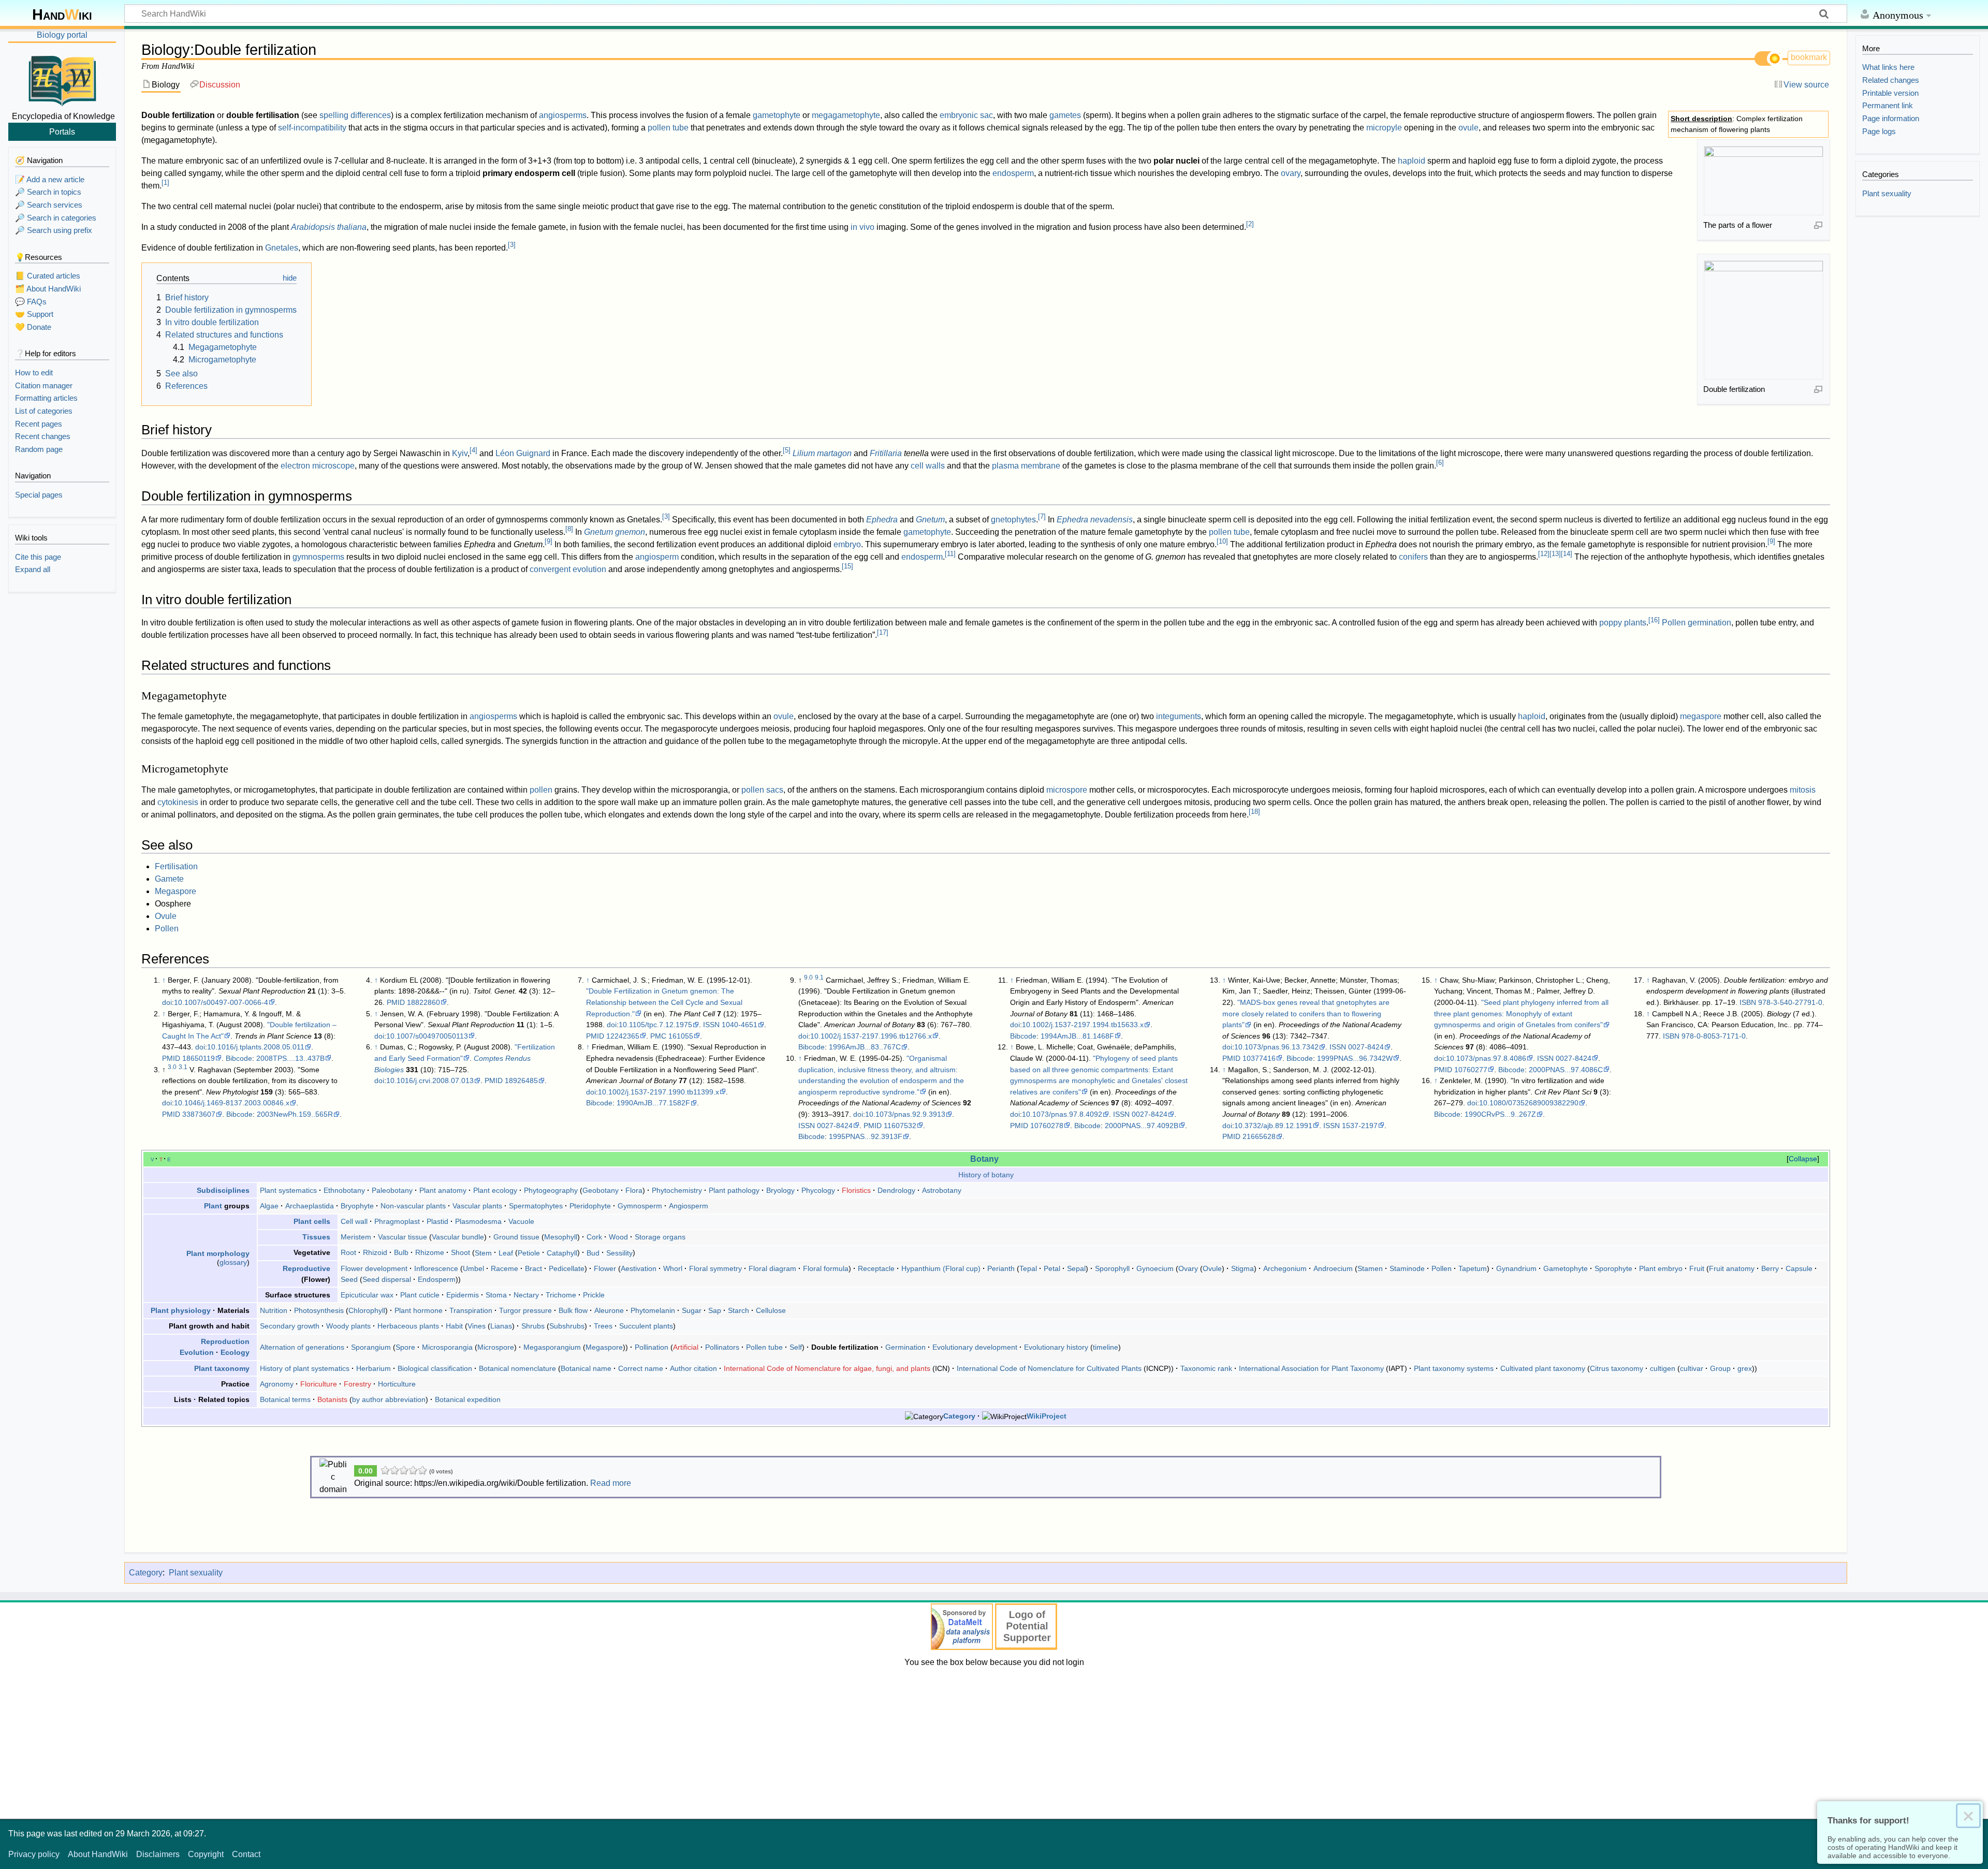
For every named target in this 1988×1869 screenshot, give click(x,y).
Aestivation (639, 1268)
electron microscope (318, 466)
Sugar (692, 1310)
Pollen (167, 929)
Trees (603, 1326)
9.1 (819, 977)
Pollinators (722, 1347)
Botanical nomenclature (517, 1368)
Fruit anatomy (1732, 1268)
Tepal (1028, 1268)
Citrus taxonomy (1617, 1368)
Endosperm (437, 1279)
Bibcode (239, 1058)
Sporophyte (1613, 1268)
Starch (739, 1310)
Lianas (501, 1326)
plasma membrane (1026, 466)
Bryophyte (357, 1206)
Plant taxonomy (222, 1368)
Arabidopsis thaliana (329, 227)
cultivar (1692, 1368)
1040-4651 (740, 1025)
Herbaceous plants (408, 1326)
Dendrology (896, 1190)
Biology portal (62, 35)
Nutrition (274, 1310)
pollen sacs (762, 790)
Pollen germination (1697, 623)
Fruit (1697, 1268)
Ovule (166, 916)
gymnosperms (318, 557)
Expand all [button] (33, 569)
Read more (611, 1483)
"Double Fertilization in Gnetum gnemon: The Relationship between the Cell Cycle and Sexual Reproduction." (664, 1002)
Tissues (316, 1237)
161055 (681, 1036)
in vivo (863, 227)
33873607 (199, 1114)
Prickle (594, 1295)
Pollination (652, 1347)
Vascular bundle (458, 1237)
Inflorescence (436, 1268)
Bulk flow (573, 1310)
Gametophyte (1566, 1268)
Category (959, 1416)
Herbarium (374, 1368)
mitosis (1803, 790)
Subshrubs (567, 1326)
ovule (1468, 128)
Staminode (1407, 1268)
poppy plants (1623, 623)
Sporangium (371, 1347)
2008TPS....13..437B (290, 1058)
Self (796, 1347)
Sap (715, 1310)
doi (167, 1002)
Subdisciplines (223, 1190)
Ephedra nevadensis (1095, 520)
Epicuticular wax (367, 1295)
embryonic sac (966, 115)
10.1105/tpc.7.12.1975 (655, 1025)
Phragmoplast (397, 1221)
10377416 (1259, 1058)
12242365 (623, 1036)
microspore (1067, 790)
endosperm (1013, 173)
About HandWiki (98, 1854)
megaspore (1701, 716)
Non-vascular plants (413, 1206)
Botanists (332, 1399)
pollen (541, 790)
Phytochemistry (677, 1190)
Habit (454, 1326)
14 (1567, 554)
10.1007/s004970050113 (427, 1036)
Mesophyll (561, 1237)
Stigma (1242, 1268)
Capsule (1799, 1268)
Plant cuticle (420, 1295)
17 (883, 632)
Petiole (529, 1252)
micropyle (1384, 128)
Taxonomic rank (1206, 1368)
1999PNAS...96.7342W (1355, 1058)
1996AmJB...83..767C (865, 1047)
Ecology (235, 1352)
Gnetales (282, 248)
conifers (1413, 557)
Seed (349, 1279)
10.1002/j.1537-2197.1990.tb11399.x (659, 1092)
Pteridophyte (590, 1206)
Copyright (206, 1854)
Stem (483, 1252)
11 (950, 554)
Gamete (169, 879)
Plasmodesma (478, 1221)
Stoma (496, 1295)
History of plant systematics (305, 1368)
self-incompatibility (312, 128)
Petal (1052, 1268)
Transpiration (471, 1310)
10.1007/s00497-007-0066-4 (221, 1002)
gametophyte (777, 115)
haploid (1412, 161)
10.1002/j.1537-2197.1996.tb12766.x (871, 1036)
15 (847, 566)
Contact (246, 1854)
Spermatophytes (536, 1206)
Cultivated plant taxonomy (1543, 1368)
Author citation (693, 1368)
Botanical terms (285, 1399)
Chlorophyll (367, 1310)
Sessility (619, 1252)
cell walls (928, 466)
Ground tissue (516, 1237)
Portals (62, 132)
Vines (477, 1326)
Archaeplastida (310, 1206)
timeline (1106, 1347)
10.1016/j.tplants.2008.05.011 (256, 1047)
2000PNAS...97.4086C (1566, 1070)
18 (1254, 812)
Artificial (686, 1347)
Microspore (496, 1347)
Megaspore (176, 891)
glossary (233, 1262)
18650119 (199, 1058)
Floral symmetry (715, 1268)
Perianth (1001, 1268)
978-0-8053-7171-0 (1714, 1036)
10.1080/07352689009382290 (1529, 1103)
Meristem (356, 1237)
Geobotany (601, 1190)
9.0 (808, 977)
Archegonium (1285, 1268)
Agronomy (277, 1384)
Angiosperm (689, 1206)
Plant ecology (495, 1190)
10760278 (1047, 1126)
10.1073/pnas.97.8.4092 (1062, 1114)
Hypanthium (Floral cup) (941, 1268)
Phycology (818, 1190)
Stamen (1370, 1268)
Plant (213, 1206)
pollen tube (668, 128)
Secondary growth (290, 1326)
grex (1745, 1368)
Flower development (374, 1268)
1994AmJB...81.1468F (1077, 1036)
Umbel (473, 1268)
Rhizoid (375, 1252)
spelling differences (355, 115)
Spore (405, 1347)
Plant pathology (734, 1190)
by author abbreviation (389, 1399)
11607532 (900, 1126)
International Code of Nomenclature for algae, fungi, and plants (827, 1368)
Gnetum (930, 520)
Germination (905, 1347)
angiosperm (657, 557)
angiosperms (563, 115)
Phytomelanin (653, 1310)
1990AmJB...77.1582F (653, 1103)
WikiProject (1047, 1416)
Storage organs (660, 1237)
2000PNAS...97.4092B (1142, 1126)
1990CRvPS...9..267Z (1500, 1114)
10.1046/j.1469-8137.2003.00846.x (232, 1103)
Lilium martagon (822, 453)
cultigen (1663, 1368)
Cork (594, 1237)
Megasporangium (552, 1347)
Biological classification (435, 1368)
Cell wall (354, 1221)
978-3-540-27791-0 (1790, 1002)
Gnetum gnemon (615, 532)
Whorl (673, 1268)
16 (1654, 620)
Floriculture (319, 1384)
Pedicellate (567, 1268)
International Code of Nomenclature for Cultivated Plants (1049, 1368)
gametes (1065, 115)
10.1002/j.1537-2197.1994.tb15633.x (1083, 1025)
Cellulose (771, 1310)
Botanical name (586, 1368)
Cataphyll (562, 1252)
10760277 (1471, 1070)
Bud (593, 1252)
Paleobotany (392, 1190)
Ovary (1188, 1268)
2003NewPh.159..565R (295, 1114)
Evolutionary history (1056, 1347)
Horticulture (397, 1384)
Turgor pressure (525, 1310)
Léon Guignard (523, 453)
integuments (1179, 716)
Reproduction (225, 1341)
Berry (1770, 1268)
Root (348, 1252)
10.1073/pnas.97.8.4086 (1486, 1058)
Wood (618, 1237)
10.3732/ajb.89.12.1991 (1273, 1126)
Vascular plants (477, 1206)
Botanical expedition (468, 1399)
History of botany (986, 1175)
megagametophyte (846, 115)
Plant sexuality (196, 1573)
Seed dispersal (387, 1279)
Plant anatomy (443, 1190)
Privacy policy (34, 1854)
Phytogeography (551, 1190)
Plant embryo (1661, 1268)
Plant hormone (419, 1310)
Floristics (856, 1190)
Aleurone (609, 1310)
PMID (171, 1058)
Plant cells (312, 1221)
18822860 (423, 1002)
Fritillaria (886, 453)
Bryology (780, 1190)
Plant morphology (218, 1253)
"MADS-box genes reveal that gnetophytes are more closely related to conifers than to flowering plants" (1306, 1013)
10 (1222, 541)
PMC (658, 1036)
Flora (634, 1190)
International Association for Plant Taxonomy (1311, 1368)
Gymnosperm (640, 1206)
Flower (605, 1268)
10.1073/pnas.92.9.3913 (905, 1114)
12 (1544, 554)
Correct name (641, 1368)
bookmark (1809, 57)
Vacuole (521, 1221)
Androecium (1333, 1268)
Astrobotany (942, 1190)
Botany (984, 1159)
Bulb (401, 1252)
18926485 (521, 1080)
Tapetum (1473, 1268)
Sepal (1076, 1268)
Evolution (197, 1352)
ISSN (711, 1025)
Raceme (505, 1268)
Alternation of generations (302, 1347)
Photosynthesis (319, 1310)
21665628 (1259, 1136)
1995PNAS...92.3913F (866, 1136)
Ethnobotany (344, 1190)
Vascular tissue (403, 1237)
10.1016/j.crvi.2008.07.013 (430, 1080)
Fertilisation (176, 866)
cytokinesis (178, 802)
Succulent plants (646, 1326)
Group (1720, 1368)
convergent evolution (568, 569)
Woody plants (348, 1326)
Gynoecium (1155, 1268)
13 (1555, 554)
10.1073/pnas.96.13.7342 (1276, 1047)
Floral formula (826, 1268)
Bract (533, 1268)
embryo (847, 544)
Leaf (506, 1252)
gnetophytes (1013, 520)
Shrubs (533, 1326)
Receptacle (876, 1268)
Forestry (357, 1384)
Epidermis (463, 1295)
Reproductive (306, 1268)
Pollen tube (764, 1347)
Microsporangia (447, 1347)
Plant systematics (288, 1190)
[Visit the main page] (62, 79)
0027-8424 (835, 1126)
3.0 (172, 1067)
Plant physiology (181, 1310)
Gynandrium (1516, 1268)
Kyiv (460, 453)
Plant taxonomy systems (1454, 1368)
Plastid (437, 1221)
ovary (1291, 173)
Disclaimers (158, 1854)
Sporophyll (1112, 1268)
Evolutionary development (975, 1347)
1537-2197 (1360, 1126)
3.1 (183, 1067)
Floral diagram (772, 1268)
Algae (269, 1206)
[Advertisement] (994, 1741)
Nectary (526, 1295)
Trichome (561, 1295)
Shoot (461, 1252)
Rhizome (430, 1252)
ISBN (1748, 1002)
